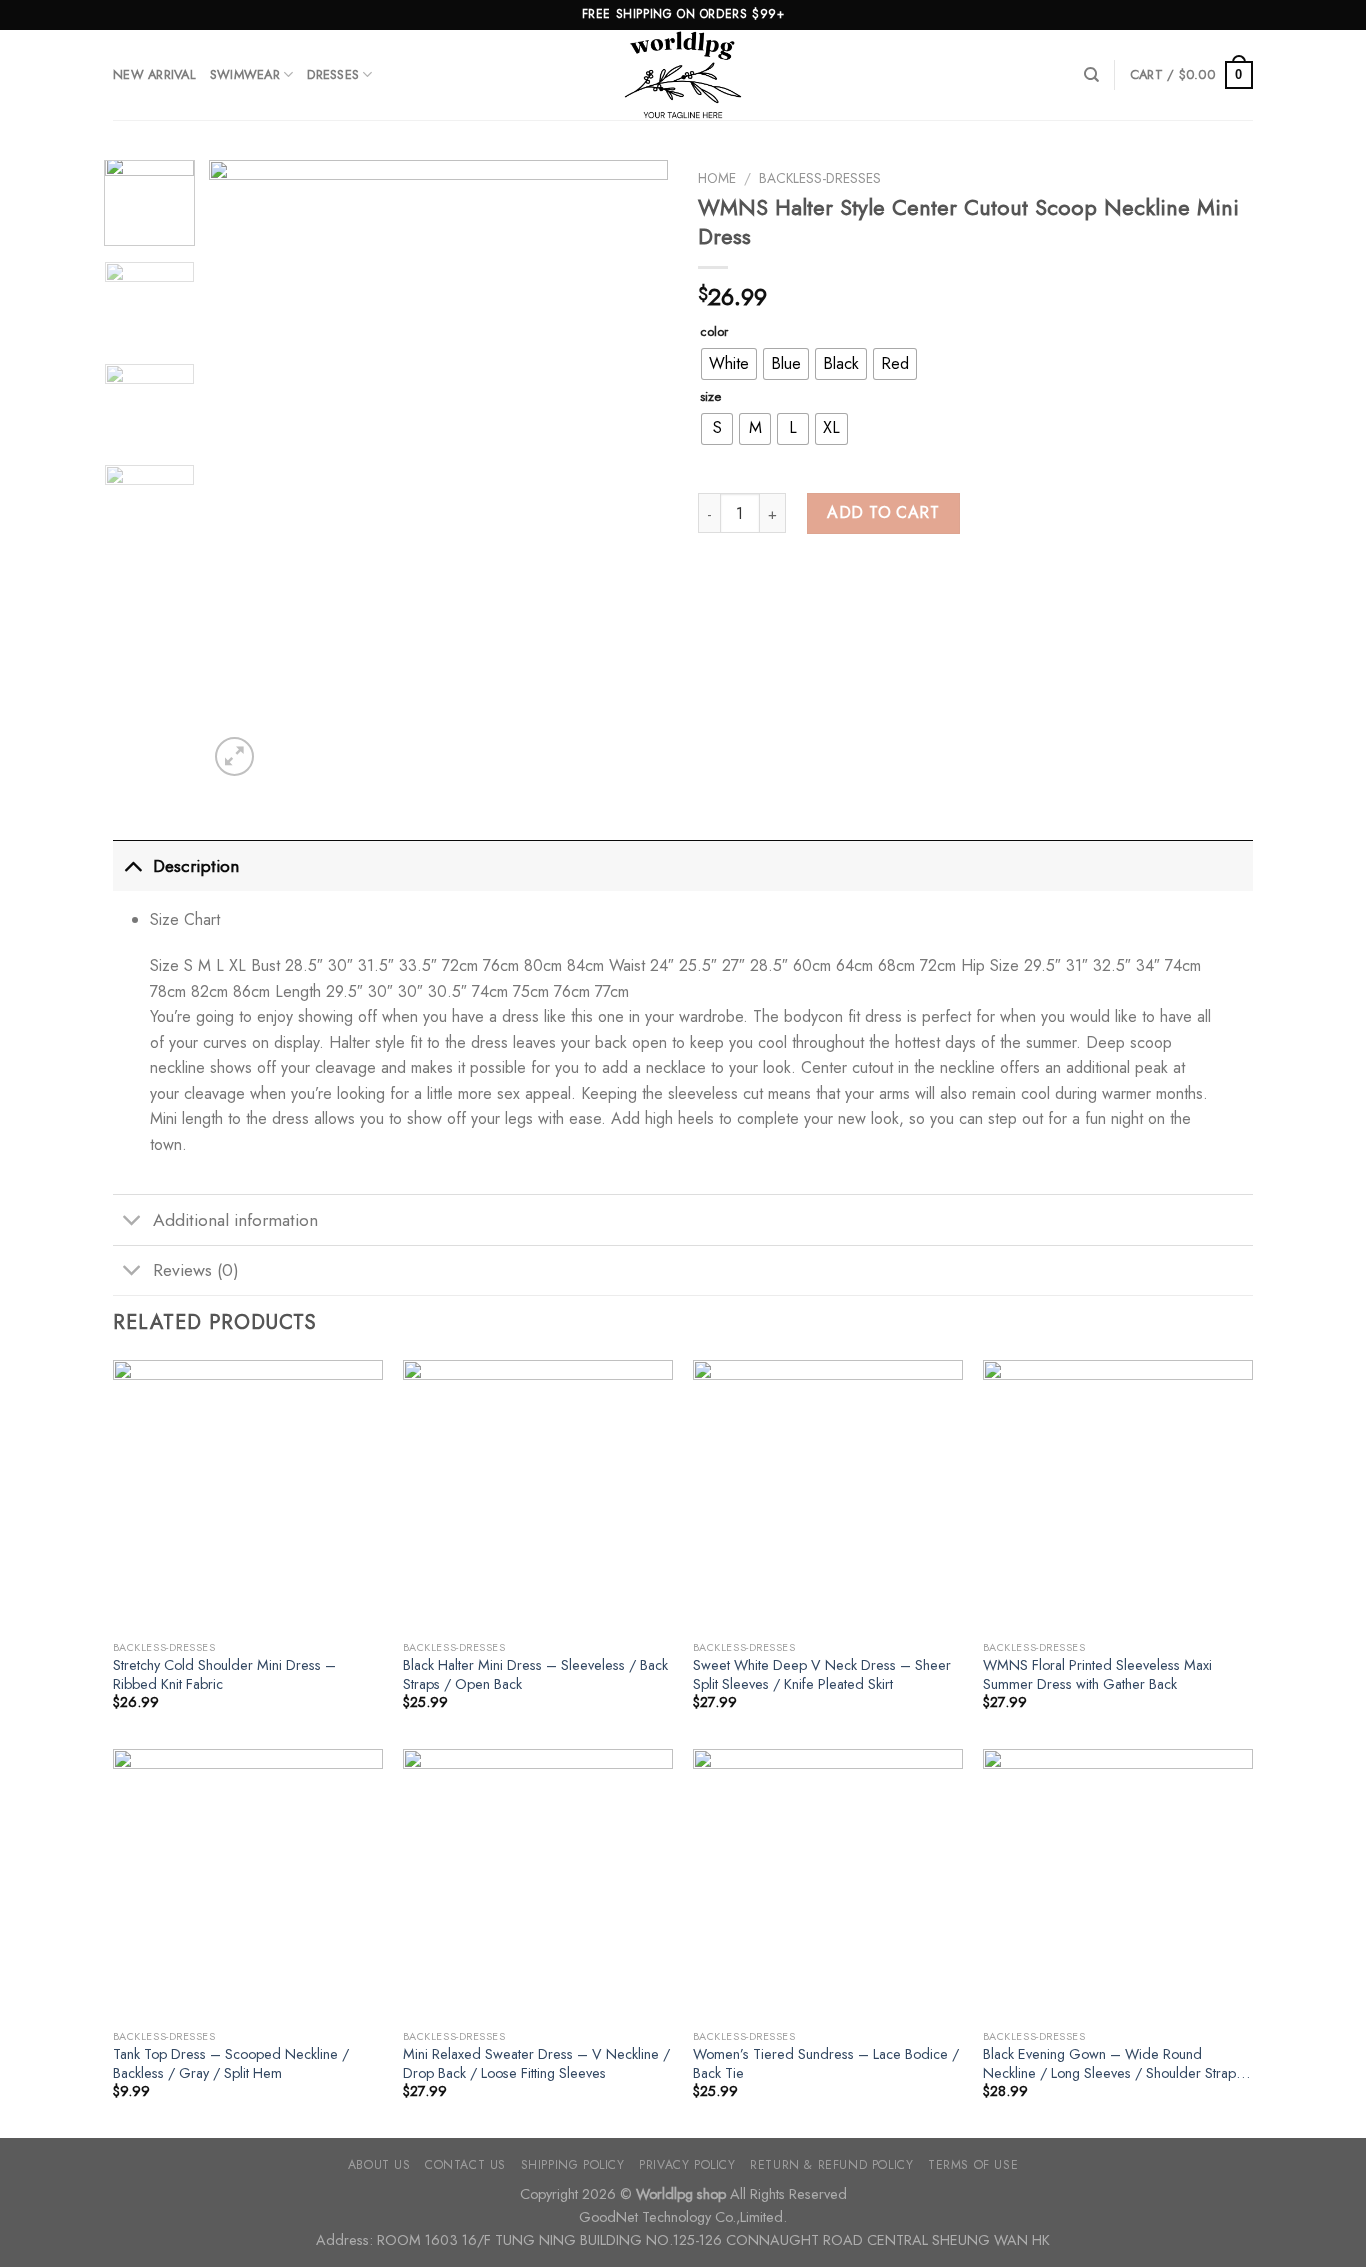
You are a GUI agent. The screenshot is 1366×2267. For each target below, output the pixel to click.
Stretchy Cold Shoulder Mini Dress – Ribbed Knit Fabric (224, 1674)
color (714, 332)
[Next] (634, 470)
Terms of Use (973, 2165)
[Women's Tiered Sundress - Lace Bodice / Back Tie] (828, 1884)
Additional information (235, 1220)
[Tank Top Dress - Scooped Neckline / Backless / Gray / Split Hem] (248, 1884)
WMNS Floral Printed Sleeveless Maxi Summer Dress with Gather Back (1097, 1674)
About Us (379, 2165)
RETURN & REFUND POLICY (831, 2165)
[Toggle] (132, 865)
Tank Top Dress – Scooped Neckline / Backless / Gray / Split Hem (231, 2063)
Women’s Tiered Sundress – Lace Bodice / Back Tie (826, 2063)
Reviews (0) (196, 1270)
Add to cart (883, 512)
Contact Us (465, 2165)
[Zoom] (234, 756)
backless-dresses (820, 178)
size (710, 397)
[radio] (729, 364)
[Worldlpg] (683, 75)
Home (717, 178)
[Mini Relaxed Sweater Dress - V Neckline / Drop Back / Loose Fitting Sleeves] (538, 1884)
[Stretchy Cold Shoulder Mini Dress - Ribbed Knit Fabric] (248, 1495)
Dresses (333, 74)
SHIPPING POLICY (573, 2165)
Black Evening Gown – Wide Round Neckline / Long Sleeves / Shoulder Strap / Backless (1115, 2063)
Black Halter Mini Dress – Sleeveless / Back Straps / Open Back (535, 1674)
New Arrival (154, 74)
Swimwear (245, 74)
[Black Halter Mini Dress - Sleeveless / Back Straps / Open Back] (538, 1495)
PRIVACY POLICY (687, 2165)
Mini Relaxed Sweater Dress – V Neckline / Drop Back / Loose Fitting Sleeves (536, 2063)
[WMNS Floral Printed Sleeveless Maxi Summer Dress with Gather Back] (1118, 1495)
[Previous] (243, 470)
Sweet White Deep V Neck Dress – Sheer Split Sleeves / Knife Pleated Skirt (822, 1674)
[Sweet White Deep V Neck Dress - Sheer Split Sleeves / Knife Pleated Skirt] (828, 1495)
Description (196, 866)
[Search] (1091, 75)
